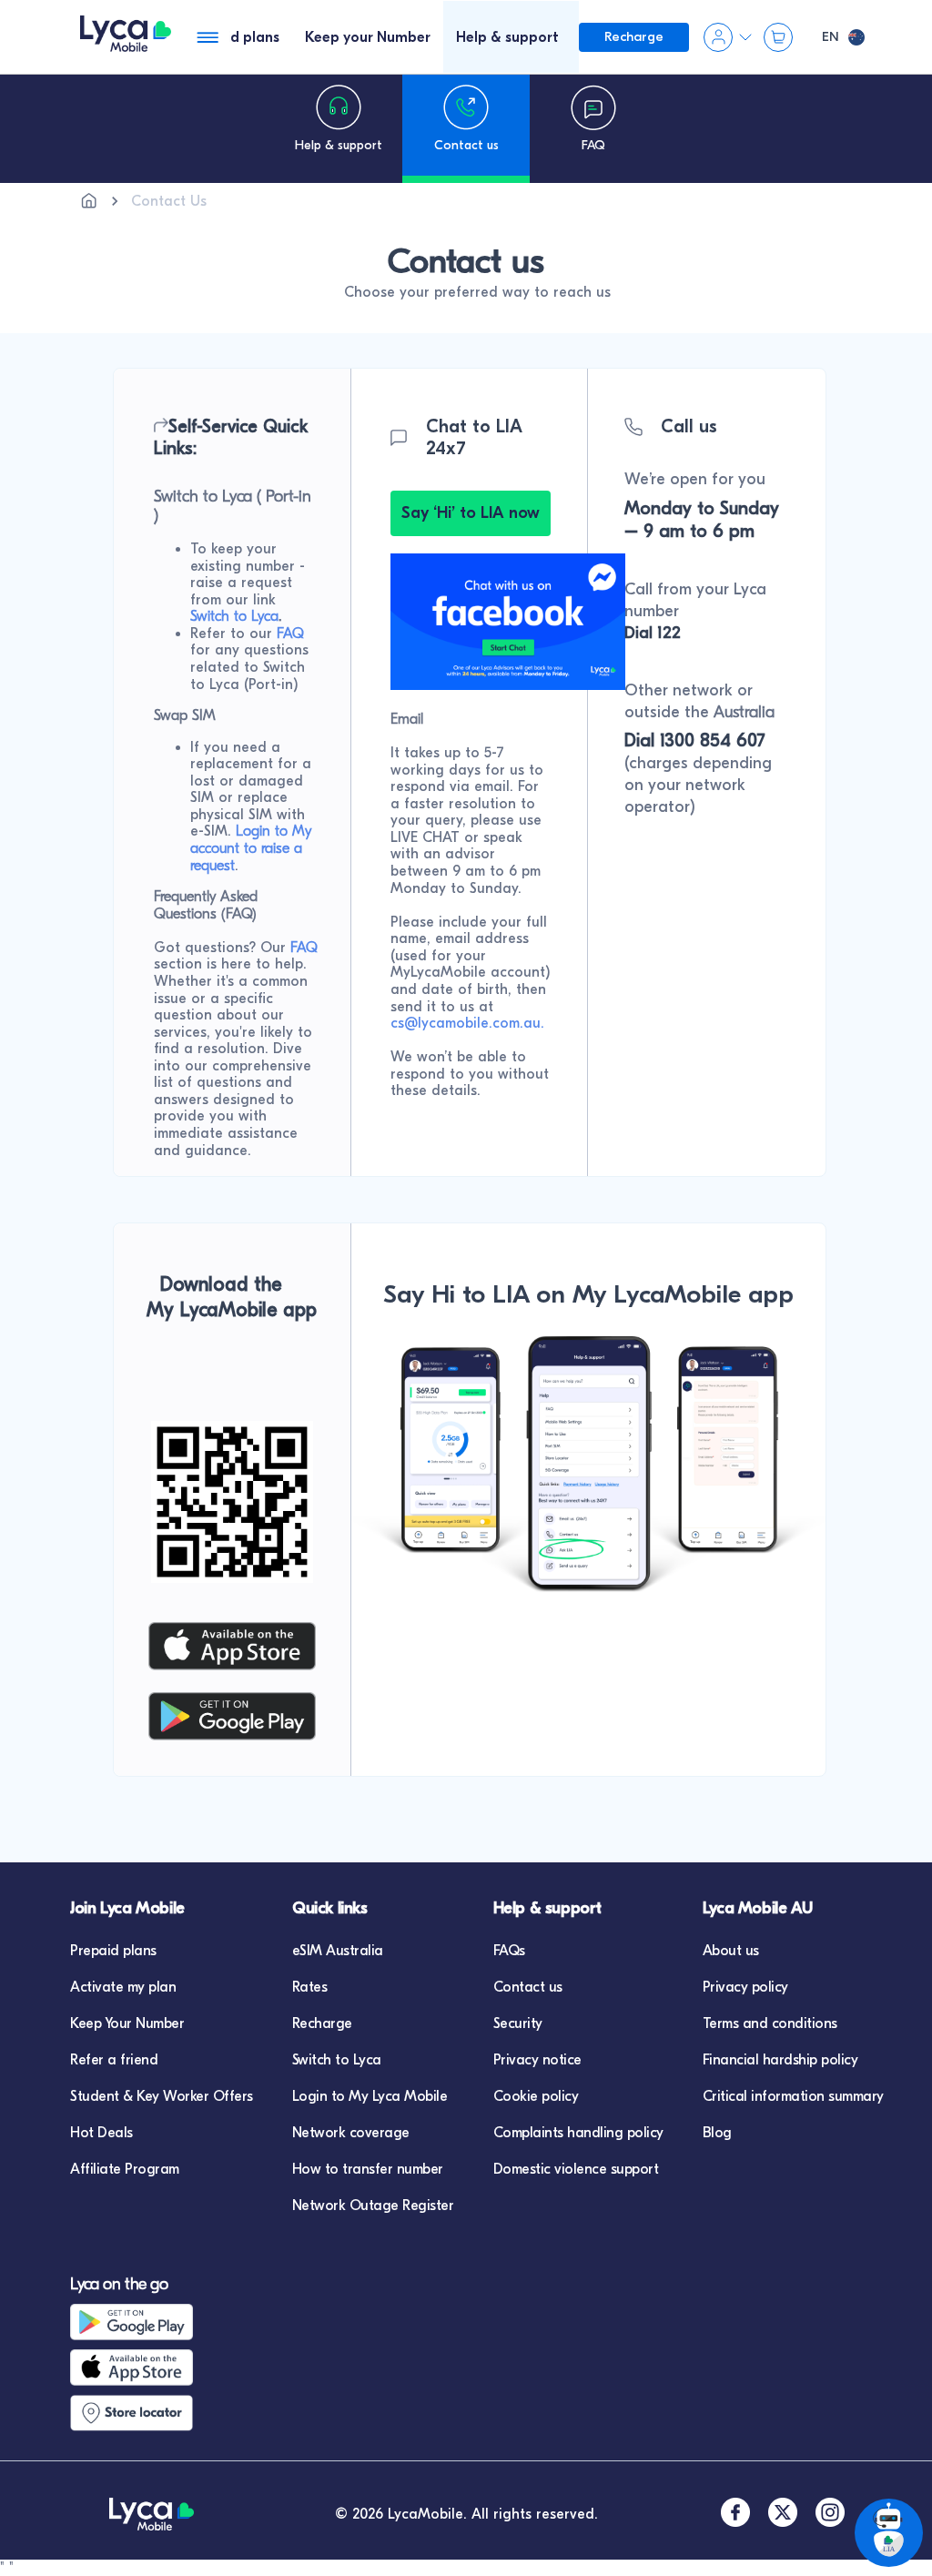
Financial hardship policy (780, 2060)
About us (731, 1951)
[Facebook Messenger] (508, 685)
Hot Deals (101, 2133)
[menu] (126, 37)
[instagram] (830, 2515)
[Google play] (147, 2322)
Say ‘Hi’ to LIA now (471, 513)
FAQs (509, 1951)
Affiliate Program (125, 2169)
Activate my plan (123, 1987)
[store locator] (147, 2413)
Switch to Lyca (337, 2060)
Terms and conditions (770, 2023)
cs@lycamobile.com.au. (467, 1023)
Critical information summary (793, 2096)
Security (518, 2023)
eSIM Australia (338, 1951)
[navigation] (339, 128)
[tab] (233, 37)
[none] (89, 201)
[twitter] (783, 2515)
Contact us (528, 1987)
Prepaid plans (113, 1951)
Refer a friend (114, 2060)
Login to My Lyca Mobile (370, 2096)
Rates (310, 1987)
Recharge (322, 2023)
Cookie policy (536, 2096)
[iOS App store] (147, 2368)
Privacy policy (745, 1987)
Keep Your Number (127, 2023)
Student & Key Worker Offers (162, 2096)
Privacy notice (537, 2060)
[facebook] (735, 2515)
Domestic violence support (576, 2169)
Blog (717, 2133)
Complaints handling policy (578, 2133)
